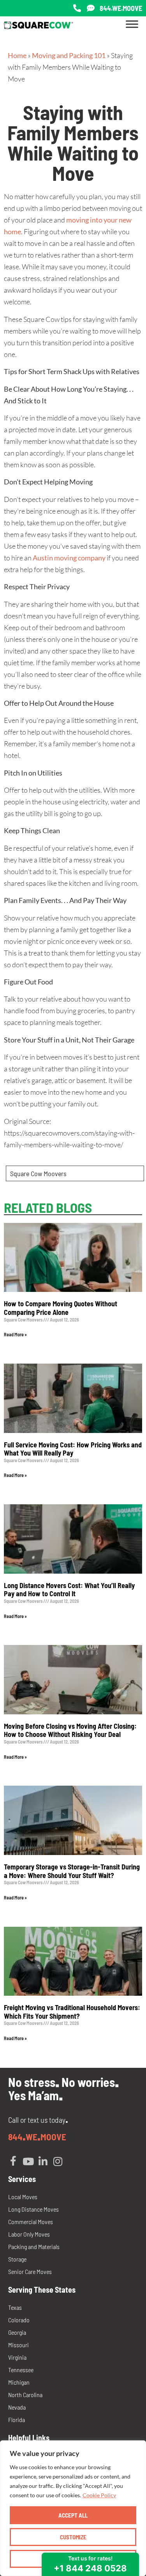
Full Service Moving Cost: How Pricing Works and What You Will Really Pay (73, 1449)
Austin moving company (69, 558)
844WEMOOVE (37, 2137)
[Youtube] (28, 2161)
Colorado (19, 2320)
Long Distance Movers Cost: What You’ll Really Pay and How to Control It (69, 1590)
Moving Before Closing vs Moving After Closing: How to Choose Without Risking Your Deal (70, 1730)
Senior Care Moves (30, 2271)
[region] (73, 2508)
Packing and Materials (34, 2246)
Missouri (18, 2345)
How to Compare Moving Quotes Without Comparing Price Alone (61, 1308)
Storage (17, 2259)
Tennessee (21, 2370)
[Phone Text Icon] (91, 8)
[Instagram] (58, 2161)
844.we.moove (121, 8)
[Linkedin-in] (43, 2161)
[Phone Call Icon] (77, 8)
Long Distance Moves (33, 2209)
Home (17, 55)
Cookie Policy (99, 2495)
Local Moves (23, 2197)
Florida (17, 2420)
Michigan (19, 2382)
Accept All (73, 2515)
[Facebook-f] (13, 2161)
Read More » (15, 1334)
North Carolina (25, 2395)
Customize (73, 2537)
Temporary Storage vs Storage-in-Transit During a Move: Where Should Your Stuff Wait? (72, 1871)
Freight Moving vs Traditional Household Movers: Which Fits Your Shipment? (72, 2012)
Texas (15, 2307)
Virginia (17, 2357)
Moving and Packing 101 (69, 55)
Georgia (17, 2332)
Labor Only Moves (29, 2234)
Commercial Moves (31, 2222)
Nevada (17, 2407)
